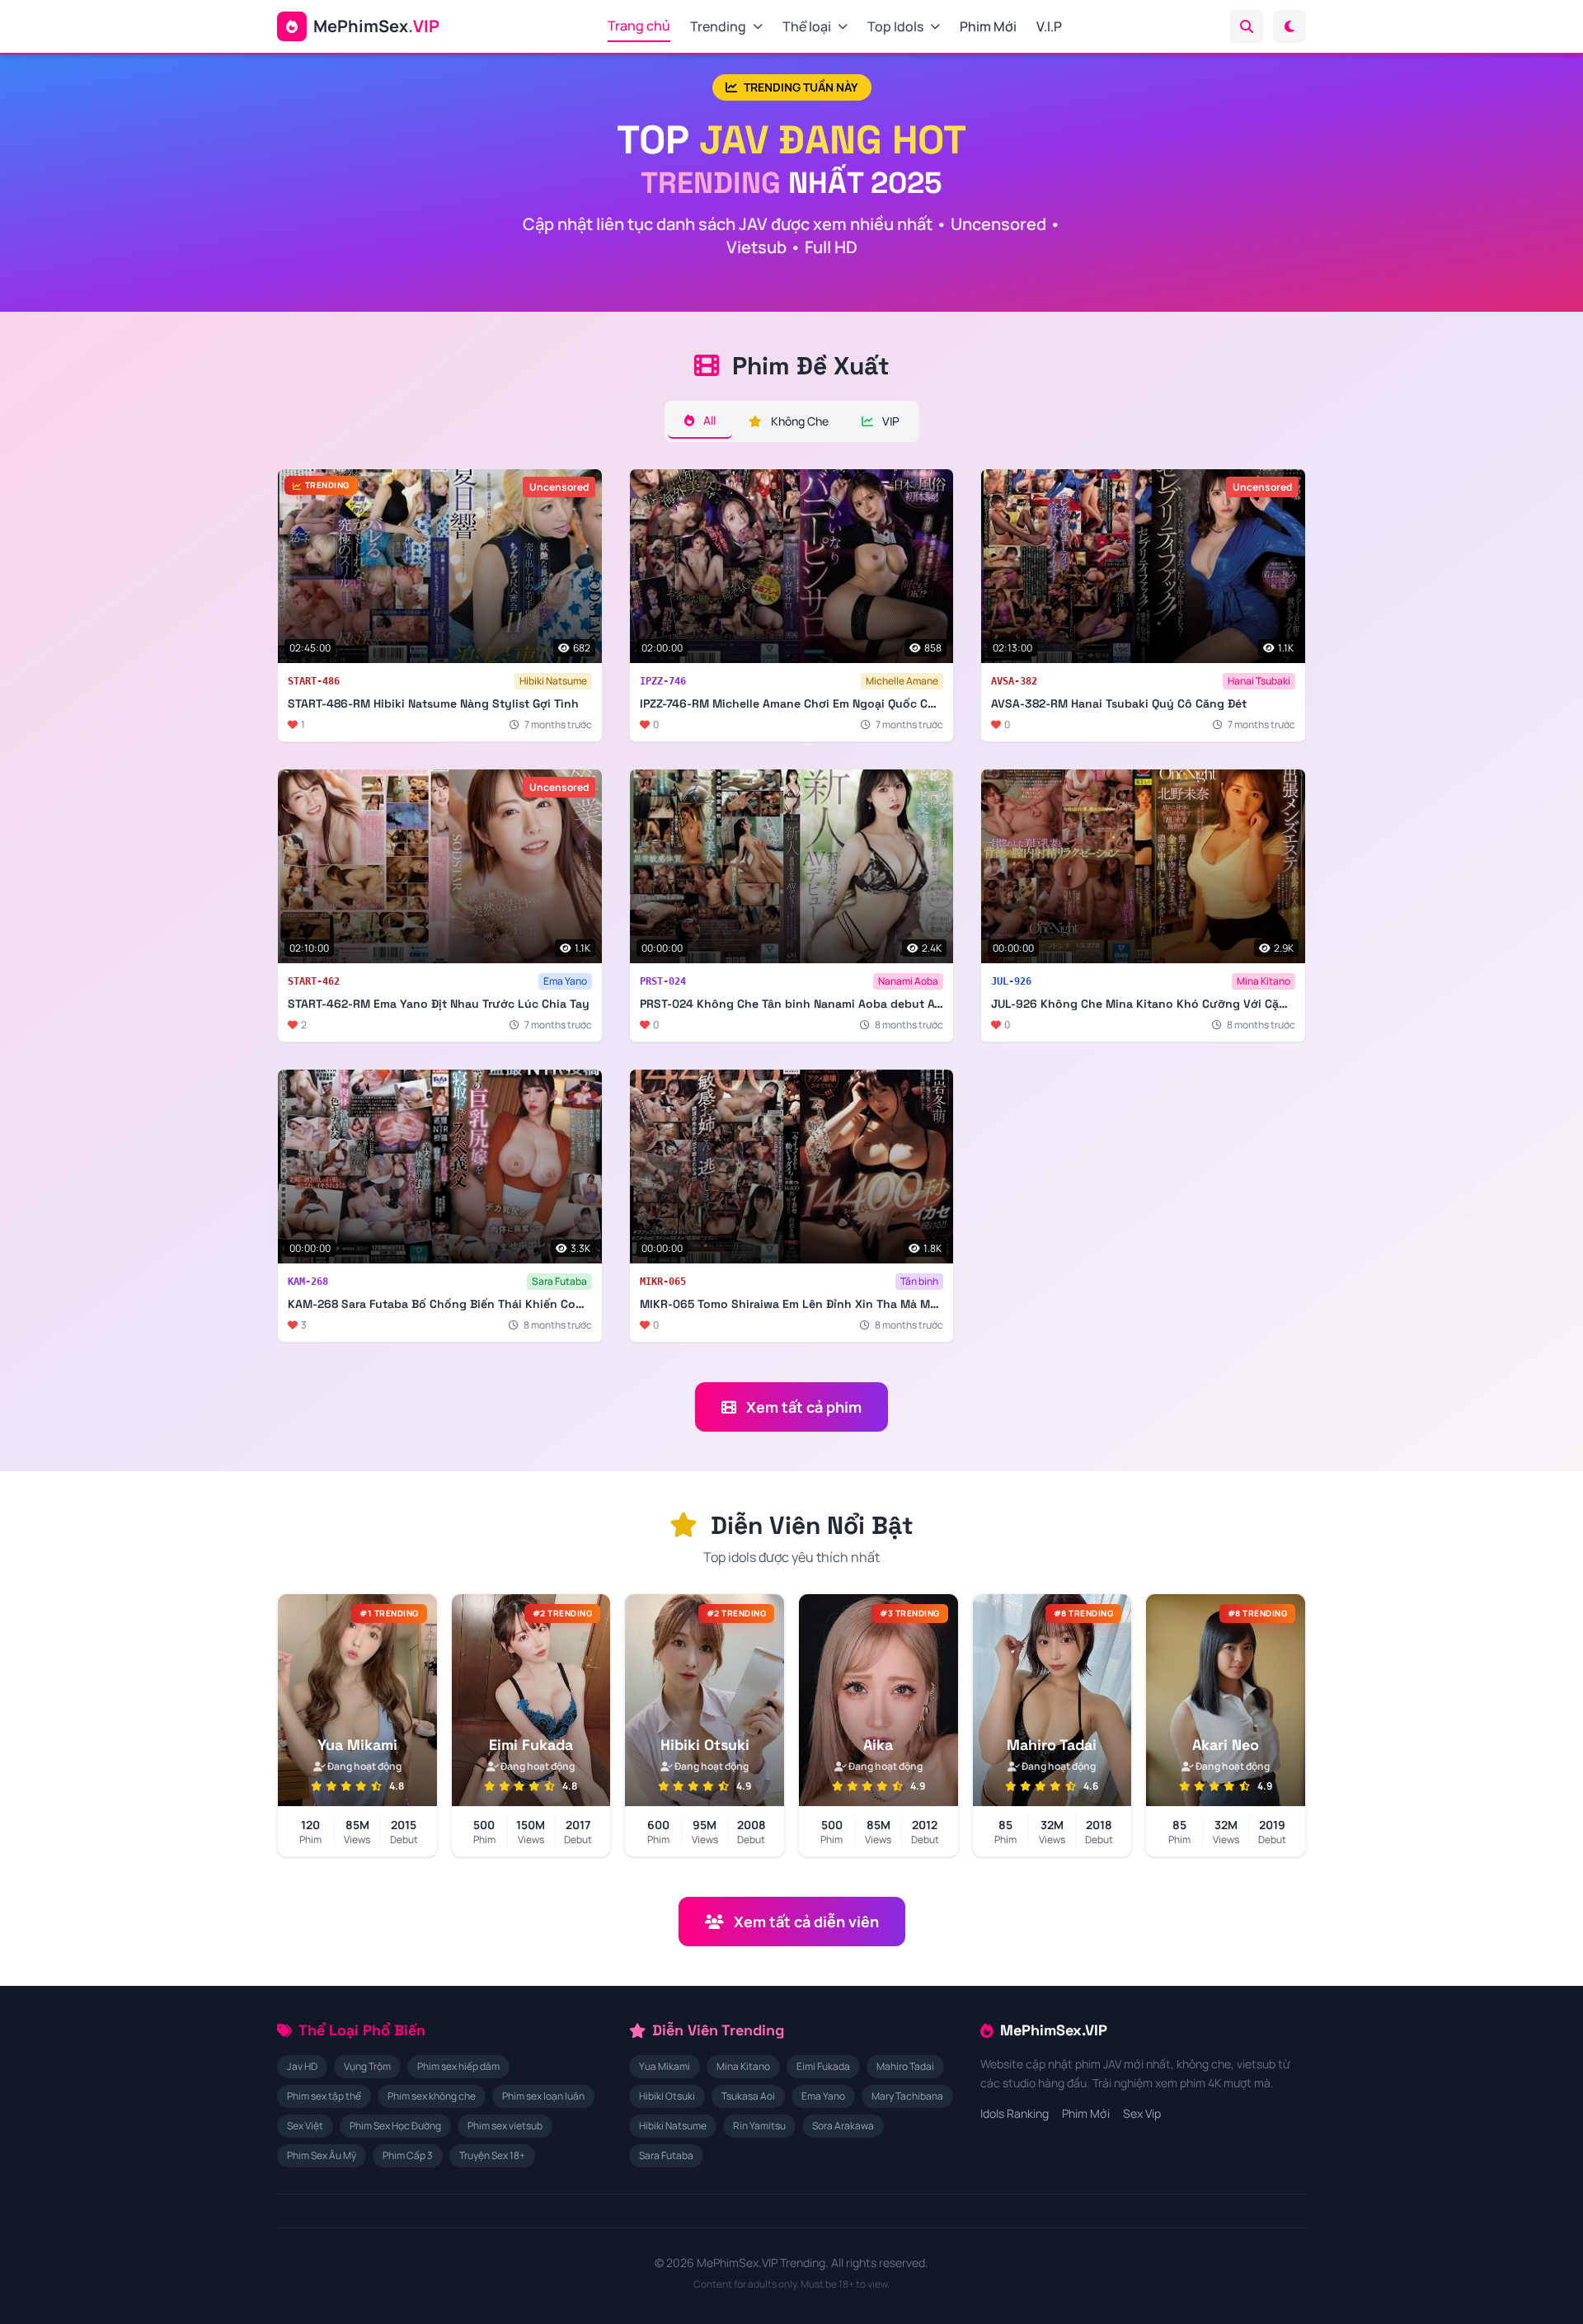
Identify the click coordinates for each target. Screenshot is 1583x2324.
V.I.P (1049, 26)
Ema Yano (565, 981)
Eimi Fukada (823, 2066)
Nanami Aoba (908, 981)
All (708, 420)
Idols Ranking (1015, 2113)
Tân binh (919, 1281)
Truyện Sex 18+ (492, 2155)
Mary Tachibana (907, 2096)
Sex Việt (305, 2126)
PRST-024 (663, 981)
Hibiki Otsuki (667, 2096)
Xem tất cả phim (804, 1407)
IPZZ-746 (663, 681)
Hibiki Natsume (553, 681)
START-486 (314, 681)
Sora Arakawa (843, 2126)
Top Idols (895, 26)
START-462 (314, 981)
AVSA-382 (1014, 681)
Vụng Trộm (367, 2066)
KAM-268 (308, 1282)
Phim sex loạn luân (543, 2096)
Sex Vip (1142, 2113)
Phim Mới (988, 26)
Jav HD (302, 2066)
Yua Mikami (665, 2066)
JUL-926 (1011, 981)
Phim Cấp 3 (408, 2155)
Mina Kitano (1264, 981)
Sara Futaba (559, 1281)
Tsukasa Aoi (748, 2096)
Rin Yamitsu (759, 2126)
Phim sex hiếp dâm (458, 2066)
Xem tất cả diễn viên (806, 1922)
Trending (718, 26)
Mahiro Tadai (905, 2066)
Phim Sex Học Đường (395, 2126)
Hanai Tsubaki (1259, 681)
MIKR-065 (663, 1282)
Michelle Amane (902, 681)
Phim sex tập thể (324, 2096)
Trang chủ (639, 26)
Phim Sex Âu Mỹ (322, 2155)
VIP (890, 421)
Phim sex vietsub (505, 2126)
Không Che (799, 421)
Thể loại (807, 26)
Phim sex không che (432, 2096)
